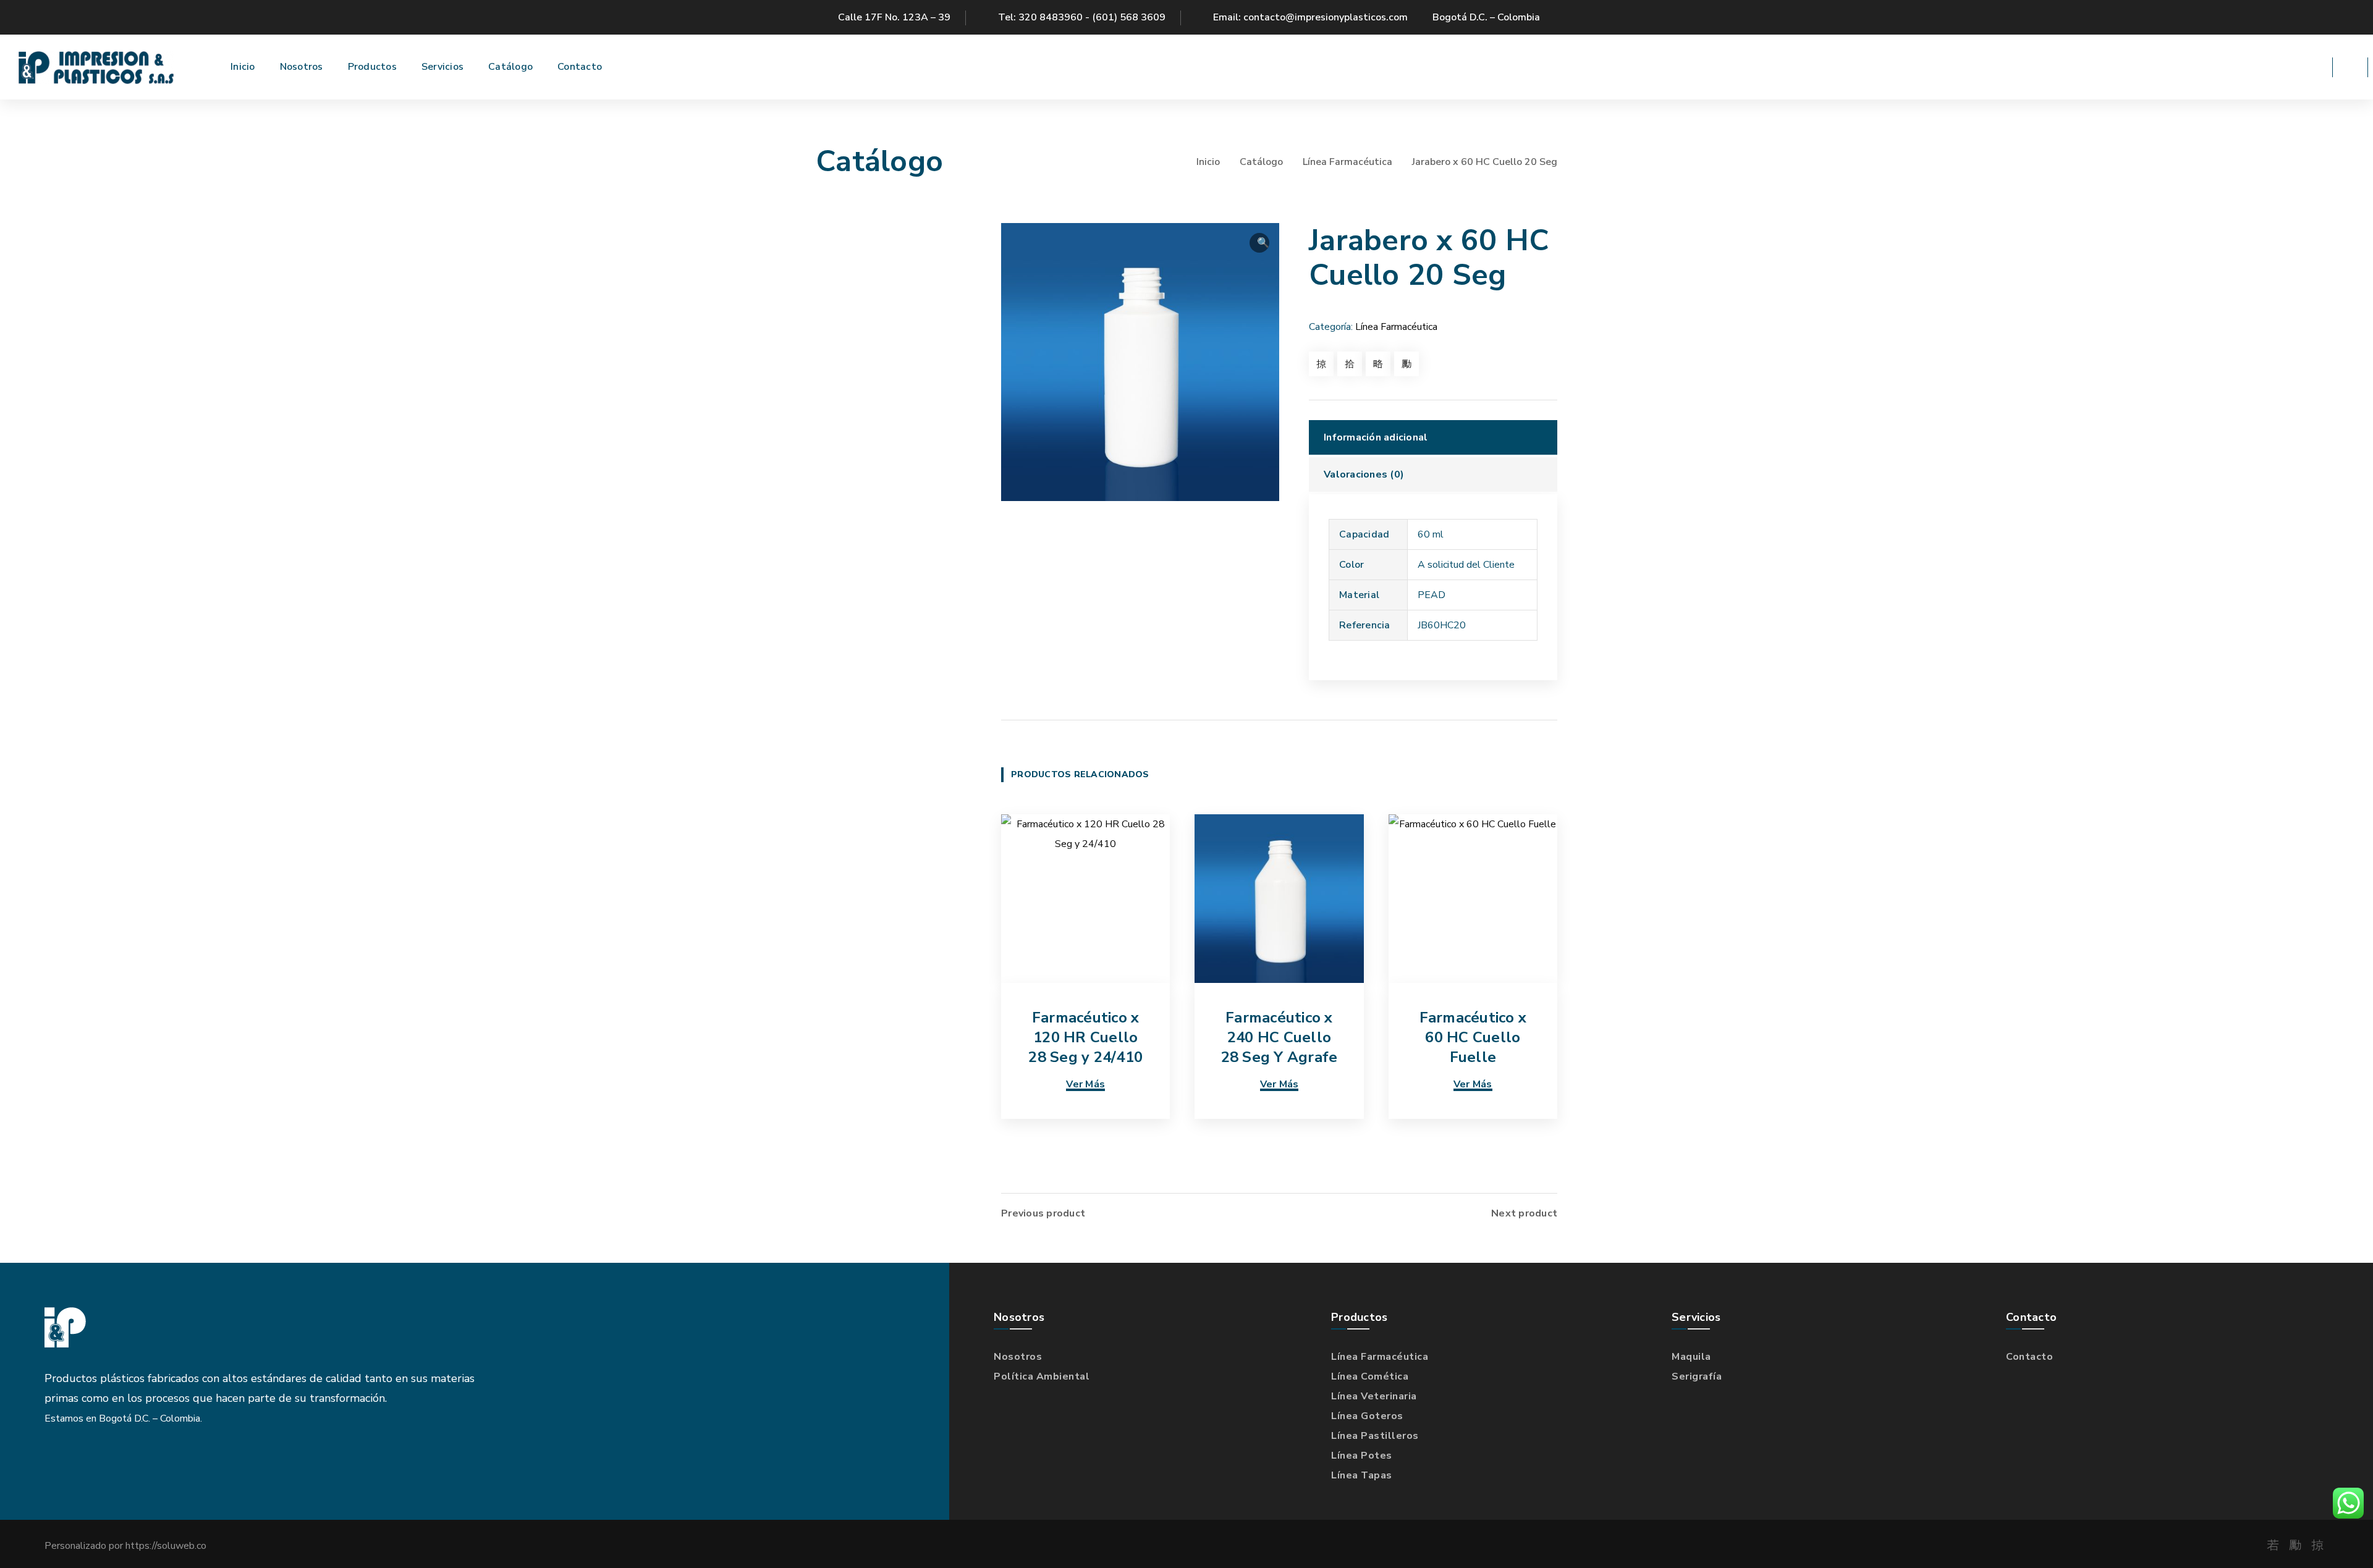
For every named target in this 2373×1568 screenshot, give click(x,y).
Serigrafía (1697, 1376)
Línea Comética (1370, 1376)
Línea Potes (1362, 1456)
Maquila (1691, 1357)
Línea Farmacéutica (1347, 162)
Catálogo (1261, 162)
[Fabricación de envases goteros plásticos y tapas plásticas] (96, 67)
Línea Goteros (1367, 1416)
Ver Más (1085, 1084)
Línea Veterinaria (1374, 1396)
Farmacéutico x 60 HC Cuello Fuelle (1473, 1037)
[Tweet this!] (1350, 364)
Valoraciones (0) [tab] (1364, 474)
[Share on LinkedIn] (1406, 364)
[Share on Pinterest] (1378, 364)
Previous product (1043, 1213)
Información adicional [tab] (1376, 437)
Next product (1524, 1213)
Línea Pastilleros (1375, 1436)
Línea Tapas (1362, 1475)
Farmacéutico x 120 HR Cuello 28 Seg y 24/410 (1085, 1037)
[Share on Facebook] (1321, 364)
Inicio (1208, 162)
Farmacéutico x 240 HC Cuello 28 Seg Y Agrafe (1280, 1037)
